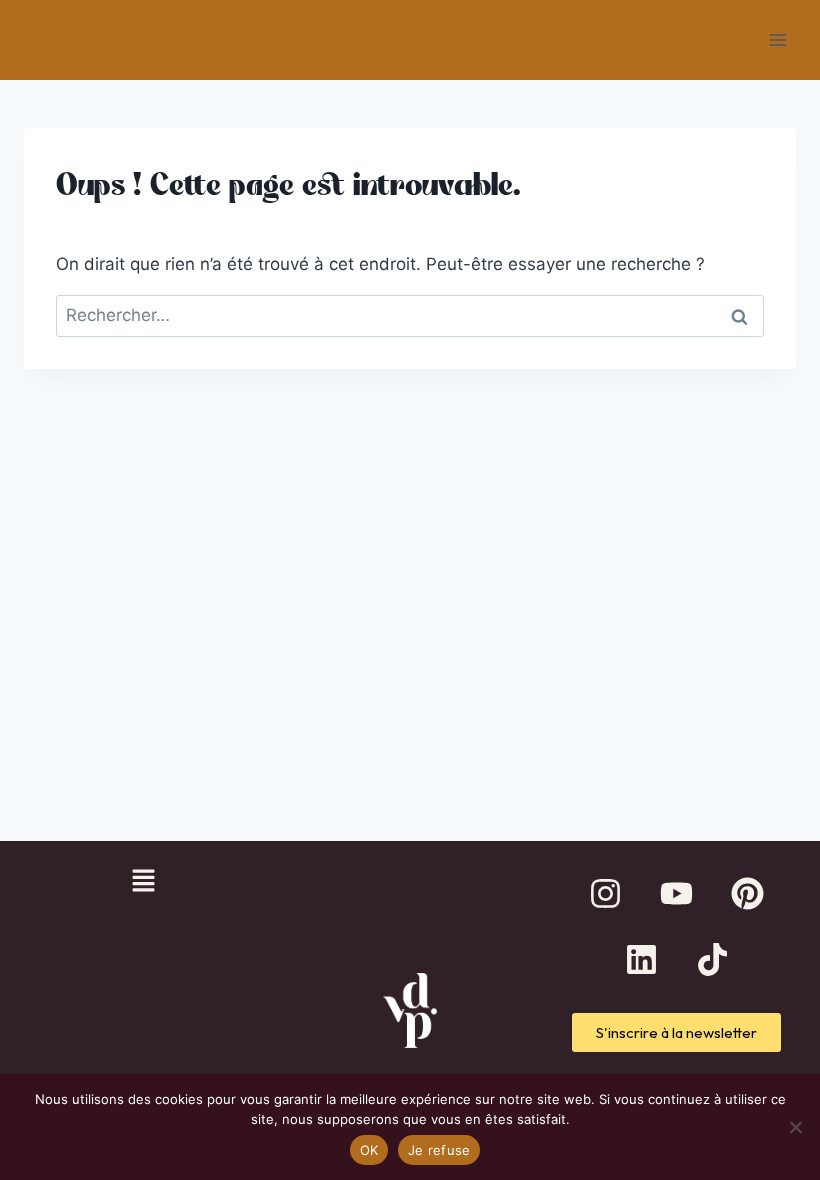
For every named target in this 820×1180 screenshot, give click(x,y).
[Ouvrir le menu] (777, 39)
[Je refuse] (795, 1127)
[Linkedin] (641, 960)
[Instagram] (606, 894)
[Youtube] (677, 894)
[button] (143, 882)
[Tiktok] (712, 960)
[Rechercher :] (410, 315)
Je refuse (439, 1150)
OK (369, 1150)
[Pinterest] (748, 894)
